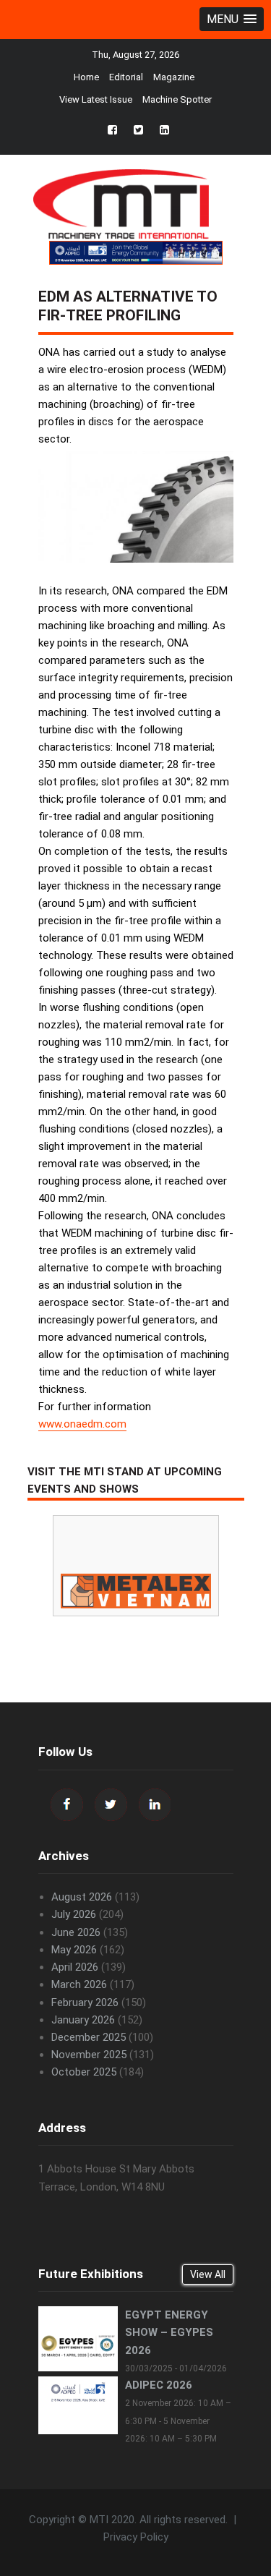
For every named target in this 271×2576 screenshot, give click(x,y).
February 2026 (85, 2003)
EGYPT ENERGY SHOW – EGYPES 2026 (169, 2332)
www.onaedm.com (82, 1424)
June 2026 (76, 1932)
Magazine (174, 77)
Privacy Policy (136, 2537)
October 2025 (84, 2072)
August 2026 (82, 1897)
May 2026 (74, 1950)
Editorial (126, 77)
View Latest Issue (96, 99)
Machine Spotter (177, 99)
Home (86, 77)
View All (208, 2274)
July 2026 (74, 1914)
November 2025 (89, 2055)
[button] (232, 19)
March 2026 (79, 1984)
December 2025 (89, 2037)
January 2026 (83, 2020)
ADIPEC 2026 (159, 2385)
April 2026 (75, 1967)
